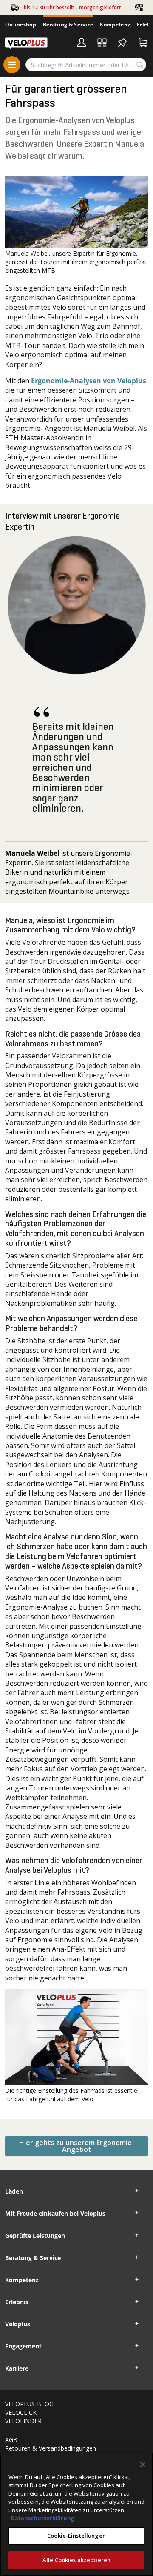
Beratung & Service (68, 24)
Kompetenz (115, 24)
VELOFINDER (23, 2421)
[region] (76, 2514)
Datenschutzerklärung (42, 2518)
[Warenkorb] (143, 43)
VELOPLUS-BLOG (29, 2404)
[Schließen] (143, 2465)
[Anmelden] (82, 43)
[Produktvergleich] (102, 43)
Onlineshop (21, 24)
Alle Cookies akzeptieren (76, 2560)
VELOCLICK (21, 2412)
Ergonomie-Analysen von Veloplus (89, 381)
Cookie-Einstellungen (76, 2536)
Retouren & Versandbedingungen (51, 2448)
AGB (11, 2440)
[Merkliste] (122, 43)
